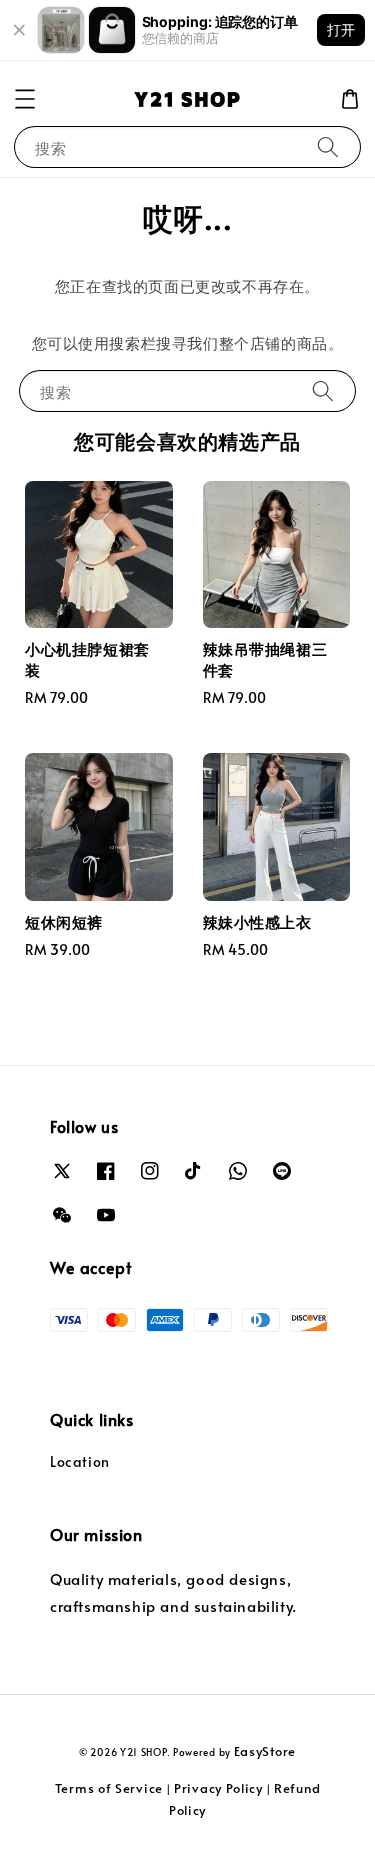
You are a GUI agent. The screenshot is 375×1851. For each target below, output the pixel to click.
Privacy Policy (218, 1788)
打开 (341, 29)
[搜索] (328, 146)
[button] (25, 99)
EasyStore (265, 1751)
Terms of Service (109, 1788)
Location (80, 1461)
